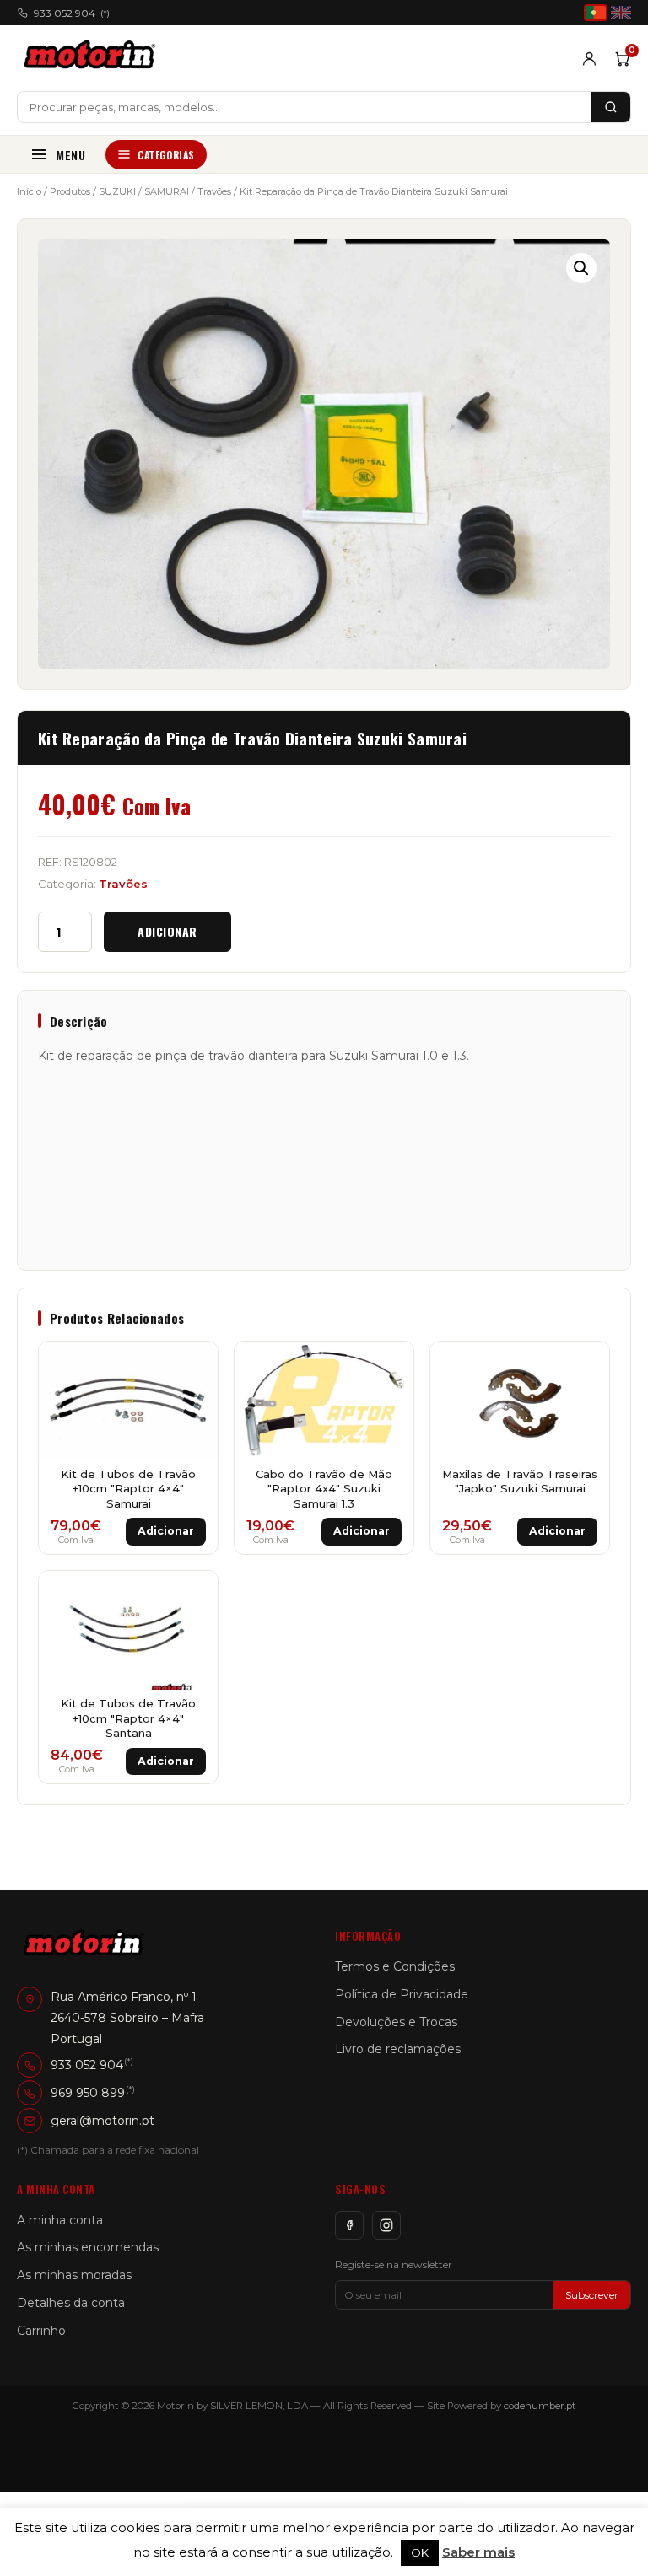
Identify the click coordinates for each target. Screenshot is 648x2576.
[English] (621, 13)
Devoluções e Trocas (396, 2022)
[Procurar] (611, 107)
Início (29, 191)
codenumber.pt (540, 2406)
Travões (214, 191)
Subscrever (592, 2295)
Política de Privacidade (402, 1994)
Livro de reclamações (398, 2049)
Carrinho (41, 2331)
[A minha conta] (589, 59)
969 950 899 (88, 2093)
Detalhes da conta (71, 2303)
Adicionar (167, 931)
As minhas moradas (74, 2275)
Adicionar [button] (166, 1531)
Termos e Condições (395, 1966)
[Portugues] (596, 13)
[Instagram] (386, 2225)
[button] (581, 268)
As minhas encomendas (88, 2247)
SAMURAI (167, 191)
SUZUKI (117, 191)
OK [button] (420, 2552)
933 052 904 (72, 13)
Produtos (70, 191)
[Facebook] (349, 2225)
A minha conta (60, 2220)
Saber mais (478, 2552)
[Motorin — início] (93, 58)
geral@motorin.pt (103, 2121)
